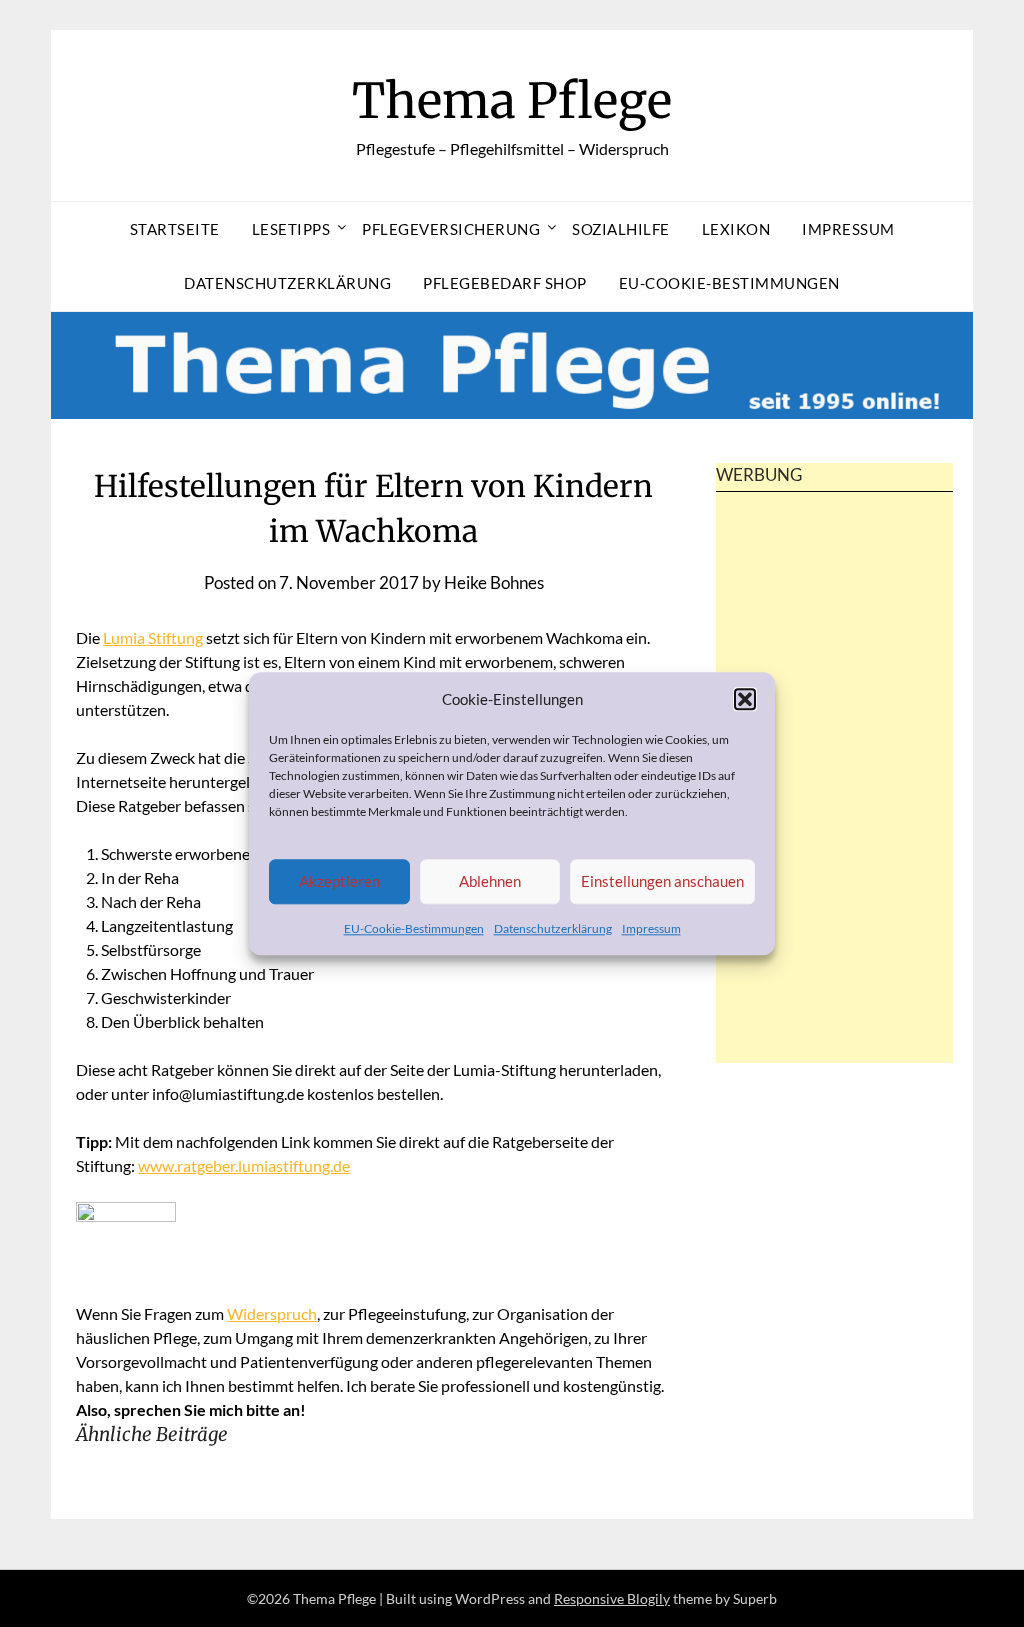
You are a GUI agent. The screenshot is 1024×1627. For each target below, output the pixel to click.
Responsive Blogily (612, 1598)
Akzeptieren (339, 882)
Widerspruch (272, 1313)
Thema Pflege (512, 101)
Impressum (651, 928)
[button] (745, 699)
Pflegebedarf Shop (505, 283)
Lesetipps (291, 229)
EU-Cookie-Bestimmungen (414, 928)
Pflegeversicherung (451, 229)
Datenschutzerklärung (553, 928)
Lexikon (736, 229)
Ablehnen (490, 882)
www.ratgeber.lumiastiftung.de (244, 1165)
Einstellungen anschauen (662, 882)
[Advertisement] (834, 812)
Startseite (175, 229)
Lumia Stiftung (153, 637)
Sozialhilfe (621, 229)
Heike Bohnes (494, 582)
